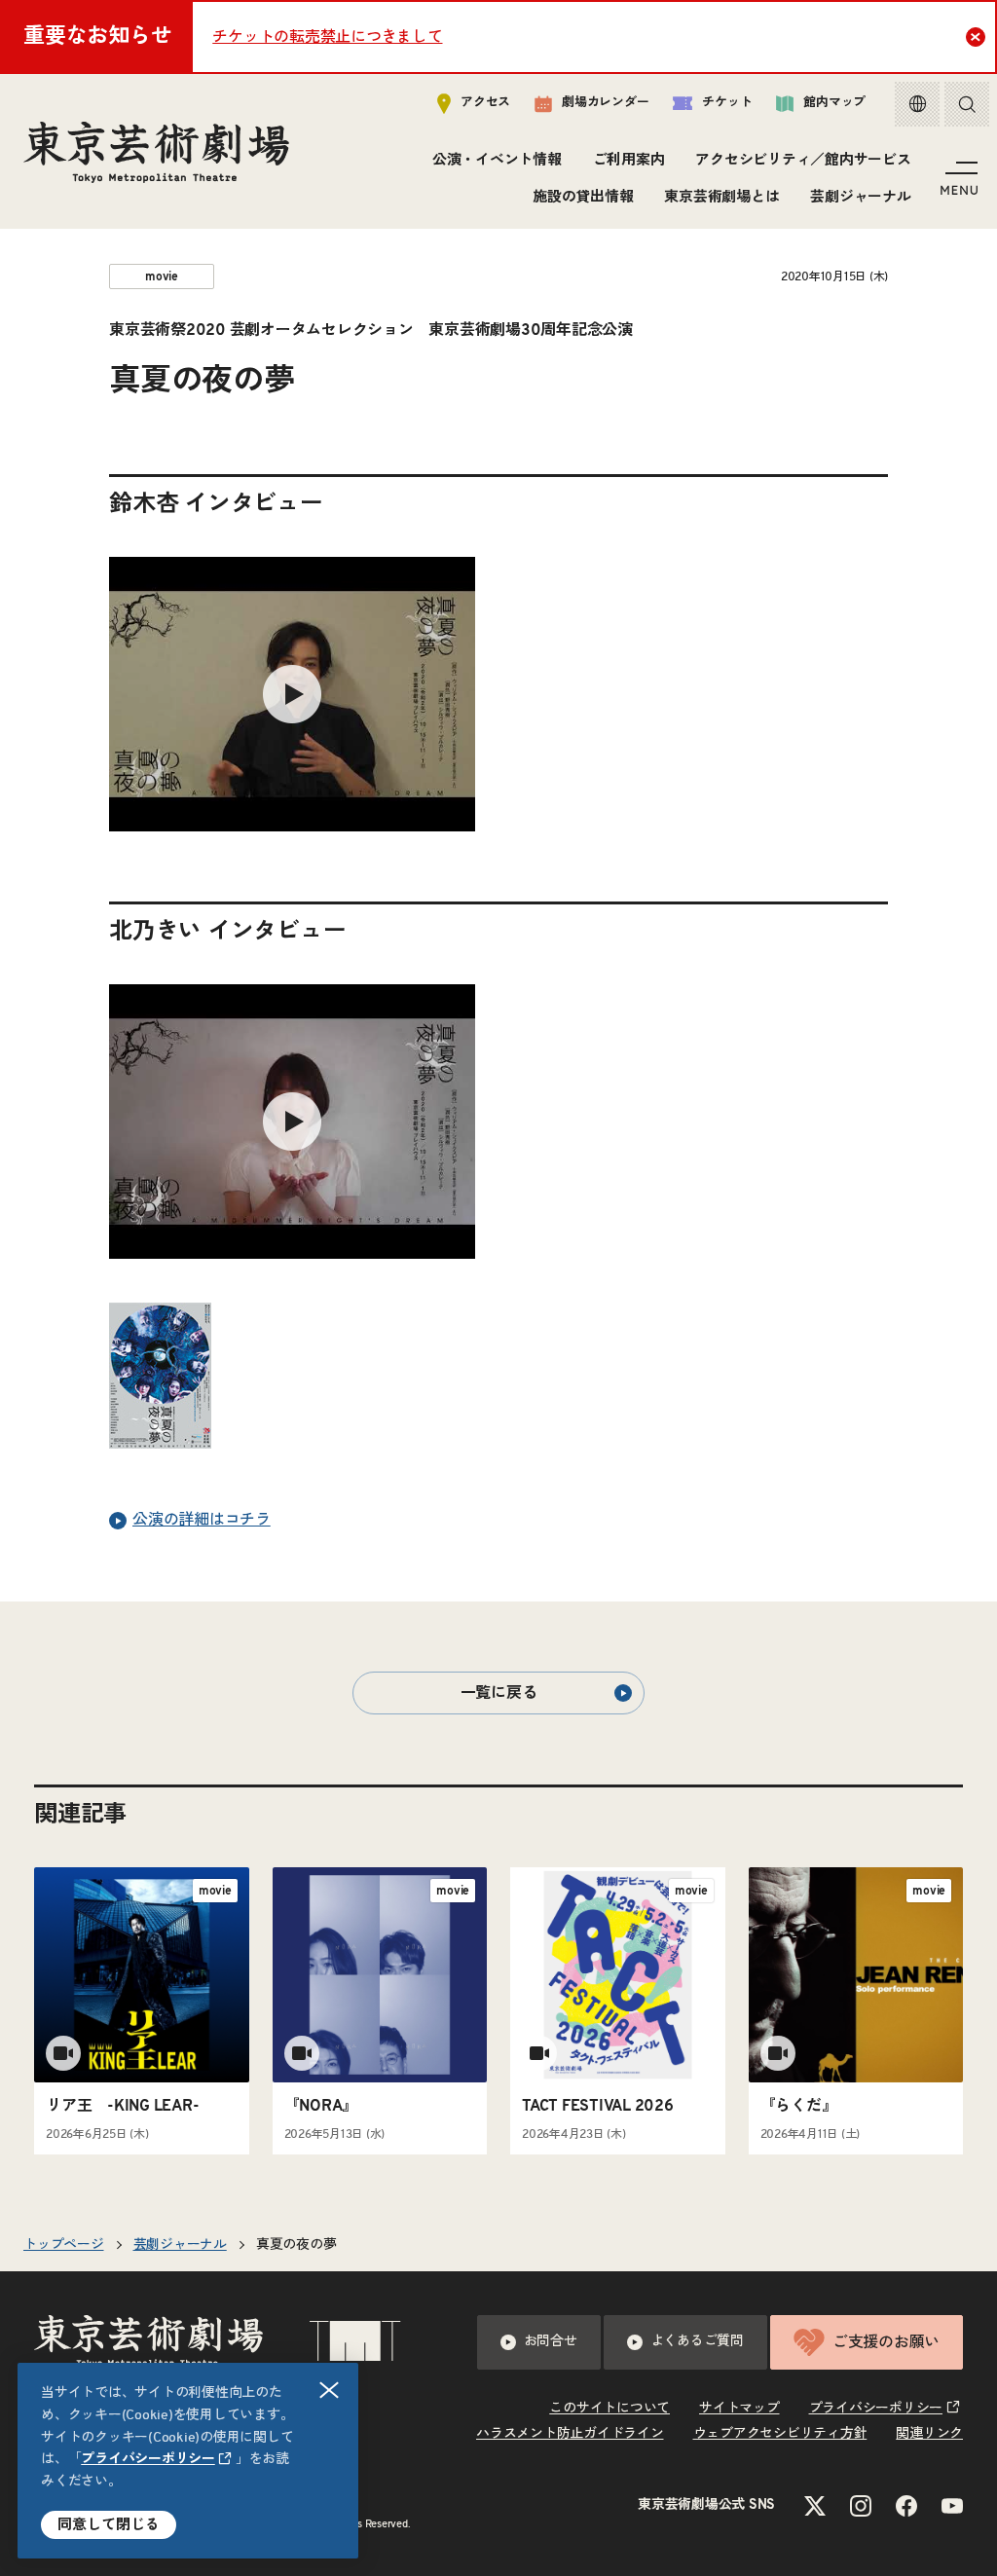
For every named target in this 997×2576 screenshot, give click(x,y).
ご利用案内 (629, 160)
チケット (727, 103)
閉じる (329, 2390)
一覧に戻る (499, 1693)
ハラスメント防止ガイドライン (570, 2434)
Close (976, 37)
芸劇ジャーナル (860, 197)
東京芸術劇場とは (721, 197)
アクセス (485, 103)
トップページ (64, 2245)
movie (162, 276)
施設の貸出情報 (583, 197)
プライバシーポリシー (148, 2459)
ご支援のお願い (886, 2342)
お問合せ (551, 2341)
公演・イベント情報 (497, 160)
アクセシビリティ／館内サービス (803, 160)
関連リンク (929, 2434)
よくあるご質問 (697, 2341)
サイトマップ (739, 2409)
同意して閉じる (109, 2525)
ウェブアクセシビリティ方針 (780, 2434)
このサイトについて (609, 2409)
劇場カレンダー (605, 103)
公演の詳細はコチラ (202, 1520)
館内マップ (834, 103)
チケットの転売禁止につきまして (327, 37)
